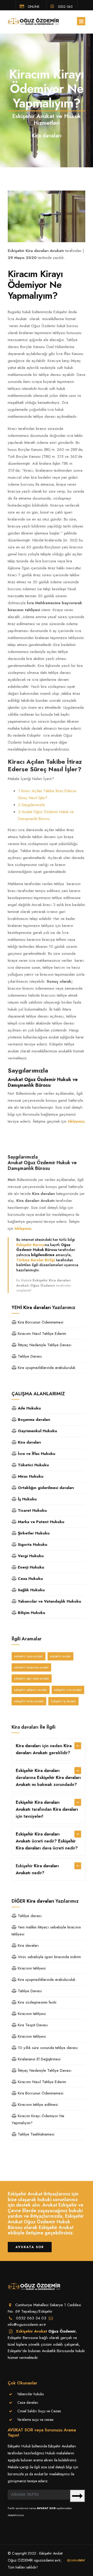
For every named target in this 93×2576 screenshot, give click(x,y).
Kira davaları (28, 1945)
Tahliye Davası (29, 1356)
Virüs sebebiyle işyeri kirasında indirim (49, 1957)
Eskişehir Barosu (31, 1245)
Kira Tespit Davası (32, 2025)
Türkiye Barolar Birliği (36, 1260)
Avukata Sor (30, 2247)
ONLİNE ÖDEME (30, 6)
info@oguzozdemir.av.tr (27, 2325)
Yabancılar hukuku (31, 2394)
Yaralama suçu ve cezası (35, 2420)
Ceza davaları (28, 2402)
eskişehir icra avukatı (68, 1690)
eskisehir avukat (60, 1656)
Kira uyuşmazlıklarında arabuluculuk (46, 1368)
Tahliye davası (29, 1916)
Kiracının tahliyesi (31, 1968)
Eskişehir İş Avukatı (63, 1701)
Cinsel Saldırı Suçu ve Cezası (39, 2411)
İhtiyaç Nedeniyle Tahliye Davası (44, 1345)
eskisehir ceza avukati (29, 1656)
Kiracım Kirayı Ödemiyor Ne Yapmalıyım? (38, 2119)
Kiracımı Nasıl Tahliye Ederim (41, 1334)
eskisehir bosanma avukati (31, 1667)
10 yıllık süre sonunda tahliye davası (47, 2048)
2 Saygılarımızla (31, 805)
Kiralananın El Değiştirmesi (38, 2059)
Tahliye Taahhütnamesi (35, 2134)
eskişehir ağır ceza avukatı (32, 1679)
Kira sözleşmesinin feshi (36, 2002)
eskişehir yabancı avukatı (31, 1690)
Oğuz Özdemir (62, 2331)
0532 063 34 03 (62, 6)
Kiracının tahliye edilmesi (37, 2105)
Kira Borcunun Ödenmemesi (40, 1322)
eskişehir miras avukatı (29, 1701)
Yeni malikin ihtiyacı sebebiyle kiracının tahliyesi (46, 1931)
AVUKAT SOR (46, 2508)
